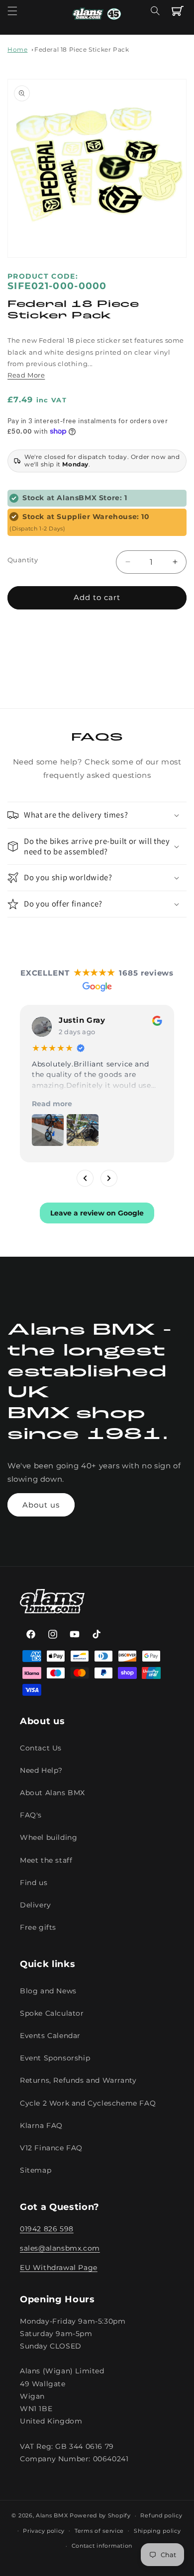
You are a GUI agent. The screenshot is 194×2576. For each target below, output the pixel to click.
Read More (26, 375)
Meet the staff (46, 1860)
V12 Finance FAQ (51, 2148)
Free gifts (38, 1927)
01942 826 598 (47, 2229)
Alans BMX (52, 2515)
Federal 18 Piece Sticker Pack (82, 49)
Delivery (36, 1905)
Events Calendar (50, 2036)
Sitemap (36, 2170)
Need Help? (41, 1770)
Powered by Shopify (100, 2515)
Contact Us (41, 1748)
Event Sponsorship (55, 2058)
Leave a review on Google (97, 1212)
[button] (12, 11)
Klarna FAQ (41, 2125)
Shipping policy (157, 2531)
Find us (34, 1883)
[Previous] (85, 1178)
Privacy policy (44, 2531)
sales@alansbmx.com (60, 2248)
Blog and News (48, 1991)
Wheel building (48, 1837)
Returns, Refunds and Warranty (78, 2080)
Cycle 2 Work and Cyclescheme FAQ (88, 2103)
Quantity (23, 560)
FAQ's (31, 1815)
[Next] (109, 1178)
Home (17, 49)
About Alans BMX (52, 1793)
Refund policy (161, 2515)
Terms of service (99, 2531)
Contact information (102, 2546)
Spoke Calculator (52, 2013)
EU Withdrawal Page (59, 2268)
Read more (52, 1103)
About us (41, 1505)
